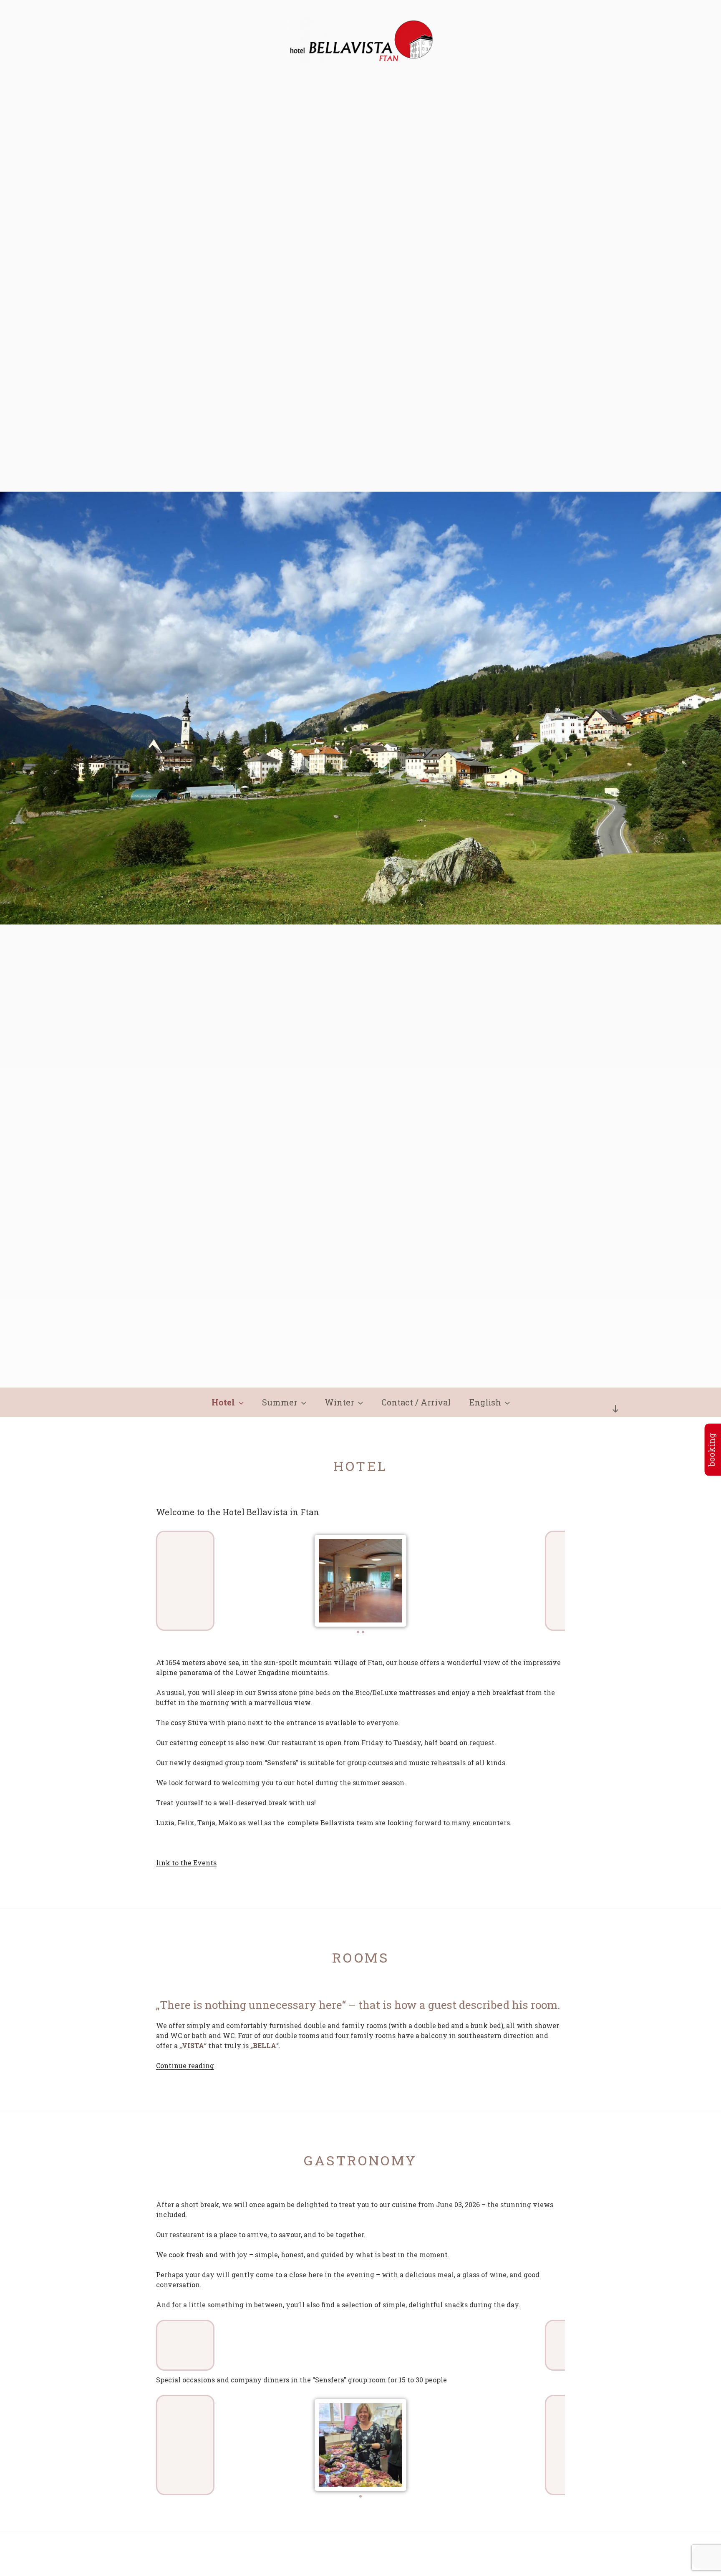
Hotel (223, 1402)
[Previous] (185, 1581)
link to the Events (186, 1863)
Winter (339, 1402)
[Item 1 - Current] (358, 1632)
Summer (280, 1402)
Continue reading (185, 2065)
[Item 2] (363, 1632)
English (485, 1402)
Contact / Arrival (416, 1402)
